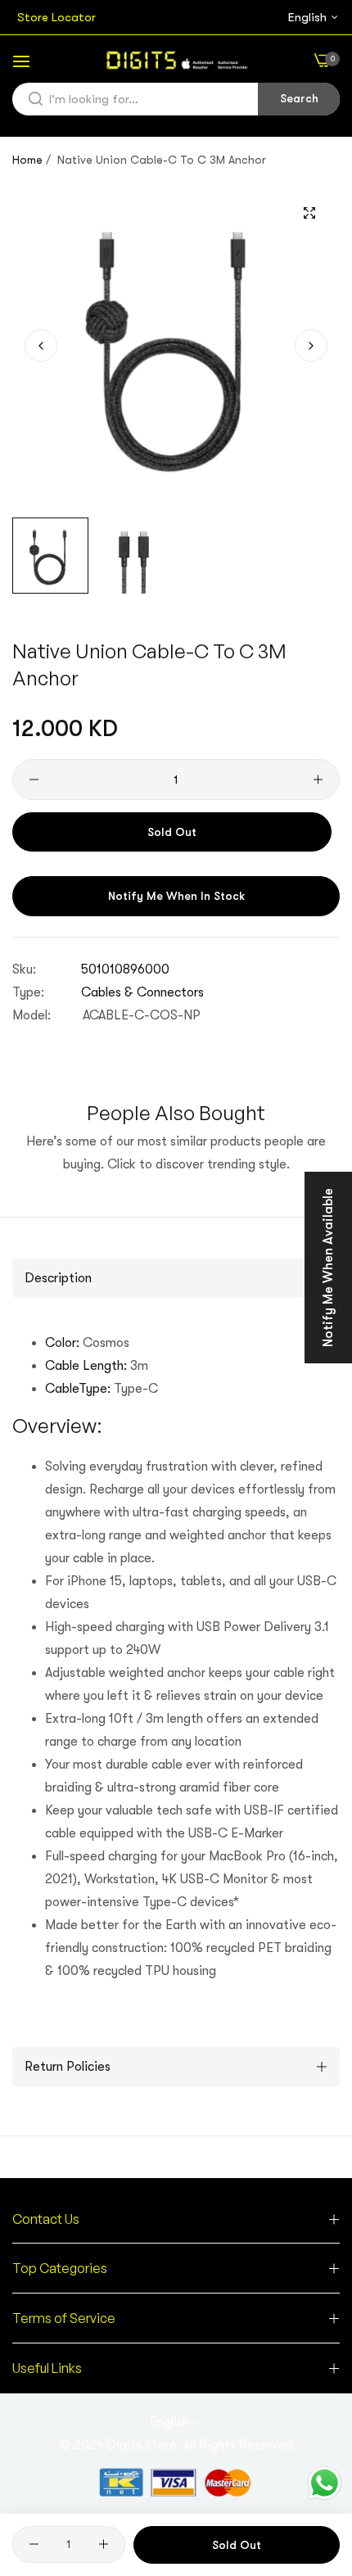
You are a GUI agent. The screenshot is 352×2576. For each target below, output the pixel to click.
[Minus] (34, 780)
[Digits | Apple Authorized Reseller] (176, 60)
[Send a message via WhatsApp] (325, 2483)
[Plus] (318, 780)
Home (27, 160)
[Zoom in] (309, 212)
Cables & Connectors (142, 992)
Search (299, 98)
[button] (311, 346)
